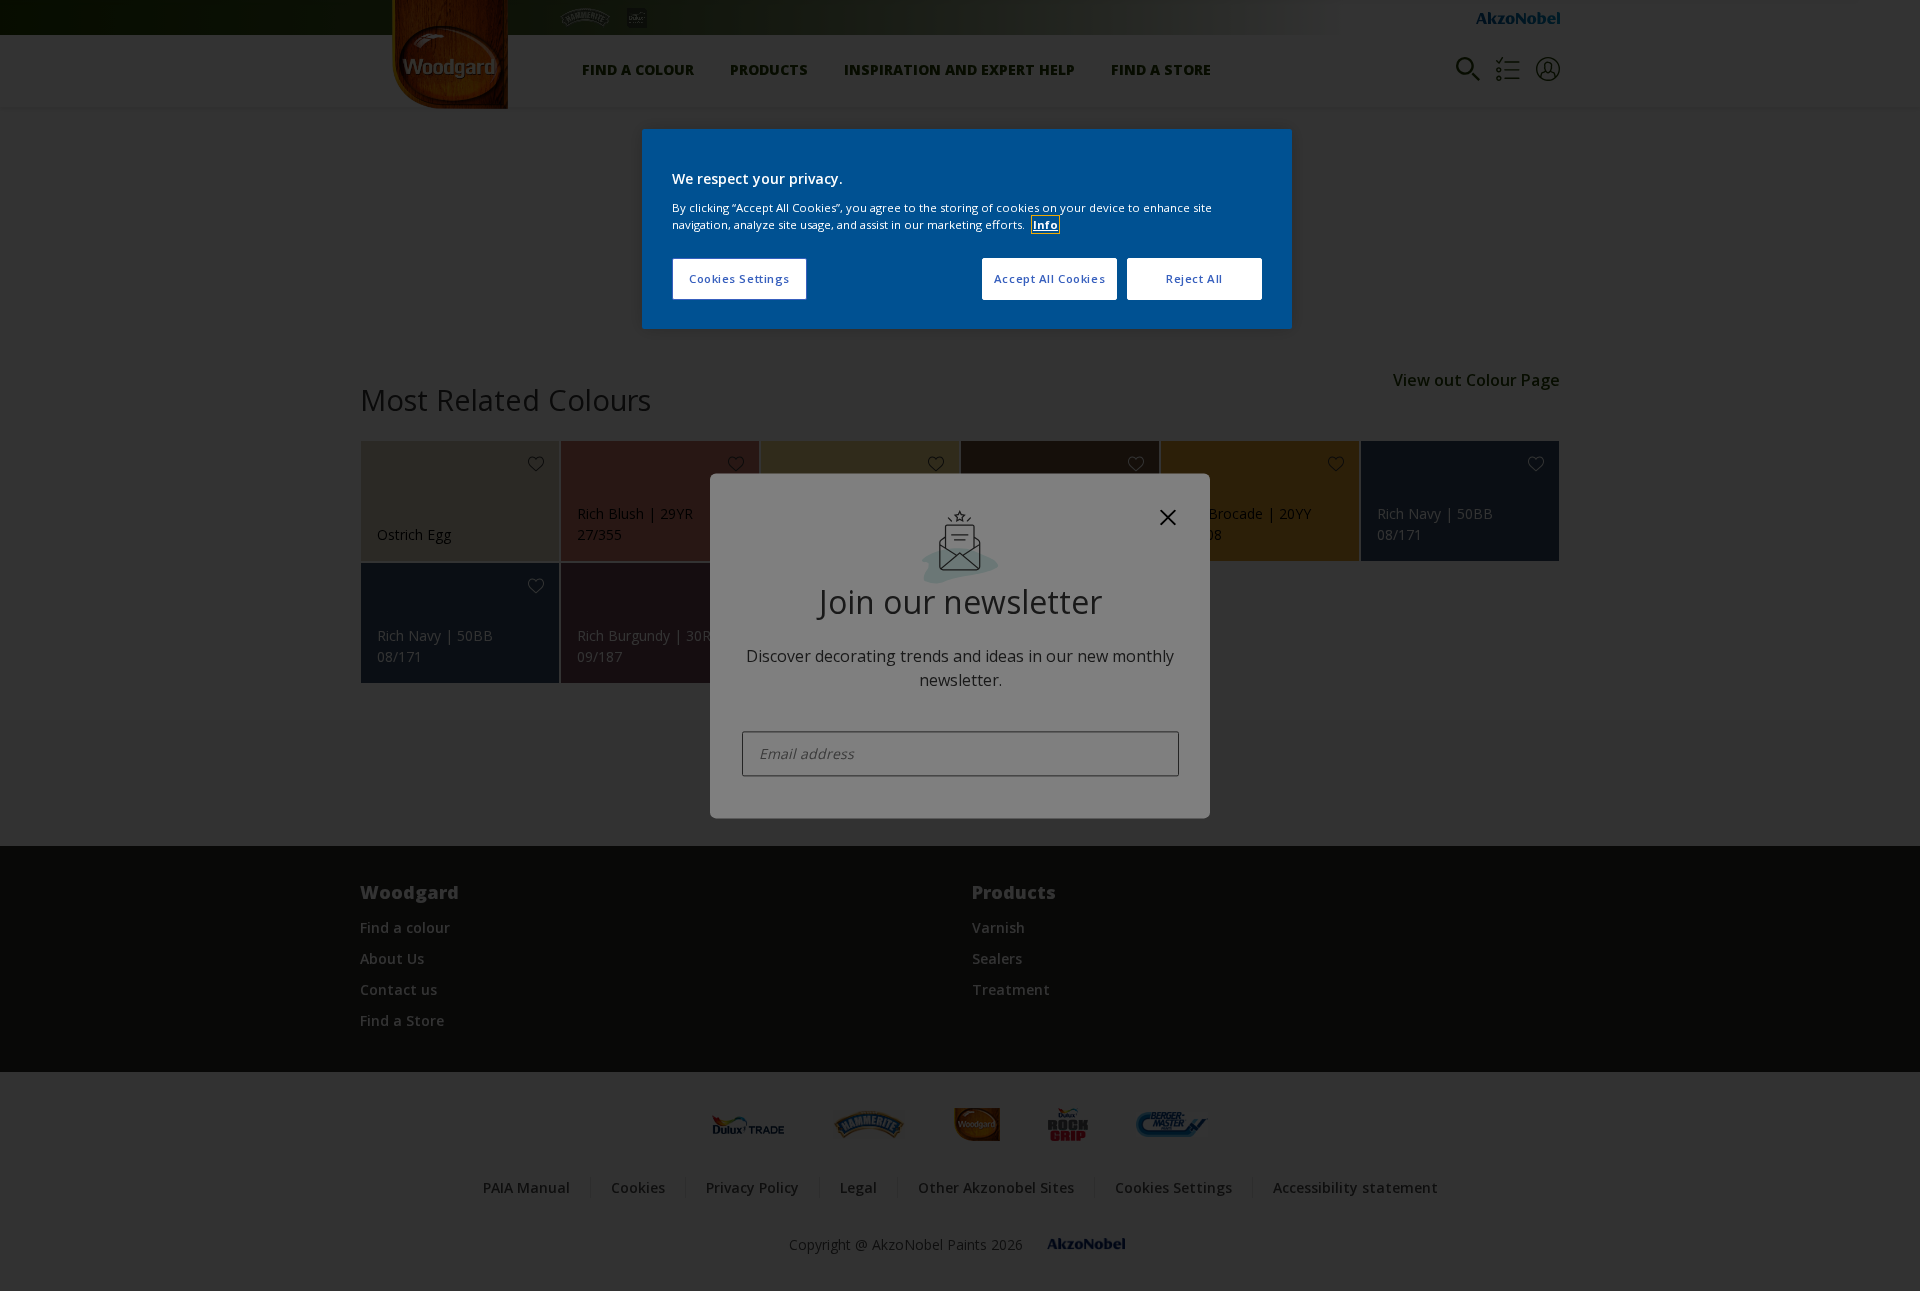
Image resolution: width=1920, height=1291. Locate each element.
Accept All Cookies (1049, 278)
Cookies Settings (739, 278)
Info (1045, 224)
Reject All (1194, 278)
